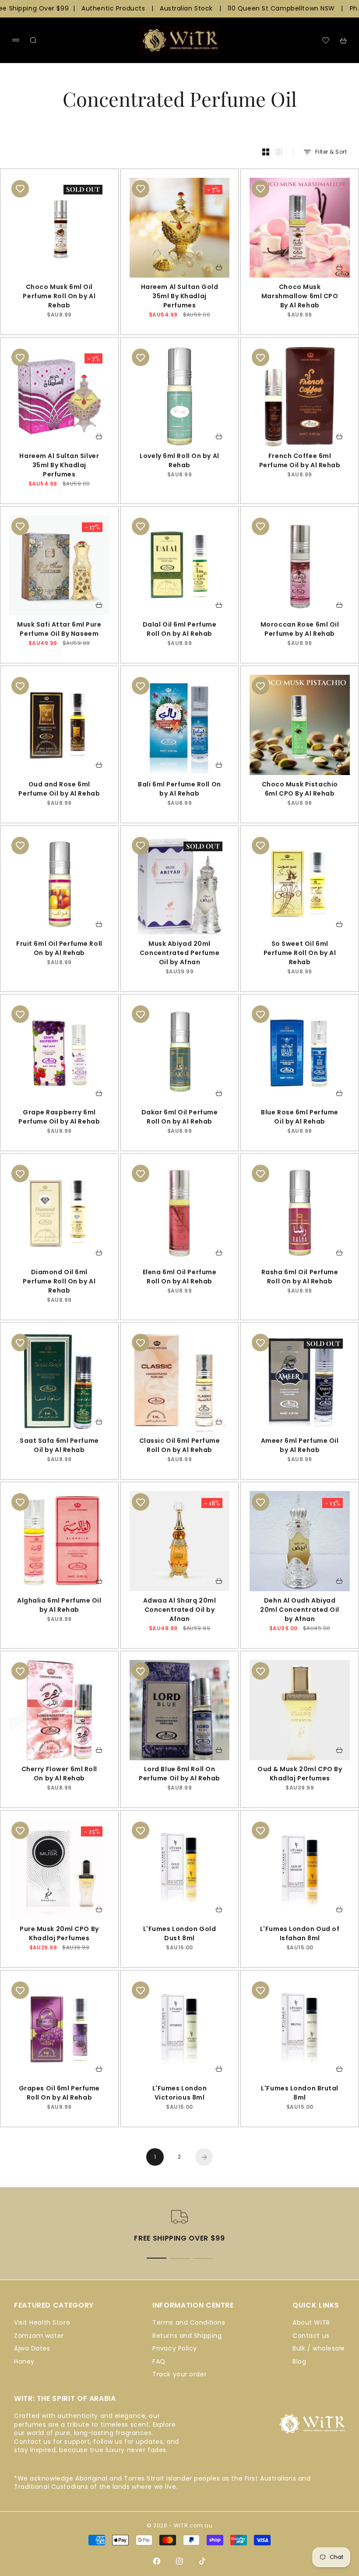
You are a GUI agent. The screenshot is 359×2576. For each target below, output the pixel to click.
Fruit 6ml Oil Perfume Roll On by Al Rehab (59, 949)
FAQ (159, 2361)
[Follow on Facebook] (157, 2561)
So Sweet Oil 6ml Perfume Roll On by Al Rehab (300, 954)
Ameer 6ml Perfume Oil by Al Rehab (300, 1447)
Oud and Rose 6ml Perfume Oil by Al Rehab (59, 790)
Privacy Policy (175, 2348)
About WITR (311, 2322)
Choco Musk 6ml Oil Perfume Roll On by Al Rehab (59, 297)
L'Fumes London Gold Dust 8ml (180, 1935)
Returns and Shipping (187, 2336)
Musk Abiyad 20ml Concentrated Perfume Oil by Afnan (179, 954)
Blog (299, 2361)
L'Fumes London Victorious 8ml (180, 2094)
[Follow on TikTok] (202, 2561)
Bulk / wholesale (319, 2348)
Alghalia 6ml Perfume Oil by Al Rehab (59, 1606)
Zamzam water (39, 2336)
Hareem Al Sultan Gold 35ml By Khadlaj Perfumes (180, 297)
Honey (24, 2361)
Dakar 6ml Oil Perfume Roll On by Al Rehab (180, 1118)
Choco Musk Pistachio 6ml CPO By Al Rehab (300, 790)
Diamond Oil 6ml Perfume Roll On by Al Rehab (59, 1282)
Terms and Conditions (189, 2322)
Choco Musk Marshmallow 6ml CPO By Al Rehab (300, 297)
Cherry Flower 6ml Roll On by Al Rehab (59, 1775)
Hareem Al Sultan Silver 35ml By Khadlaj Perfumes (59, 466)
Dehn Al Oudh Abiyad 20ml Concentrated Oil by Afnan (300, 1611)
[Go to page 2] (204, 2157)
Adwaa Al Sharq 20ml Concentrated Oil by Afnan (180, 1611)
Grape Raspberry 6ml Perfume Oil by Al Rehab (59, 1118)
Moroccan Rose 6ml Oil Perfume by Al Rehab (300, 630)
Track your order (179, 2374)
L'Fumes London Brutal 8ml (300, 2094)
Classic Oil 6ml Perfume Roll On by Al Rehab (180, 1447)
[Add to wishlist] (20, 189)
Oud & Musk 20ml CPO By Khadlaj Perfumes (300, 1775)
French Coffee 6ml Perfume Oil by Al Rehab (300, 462)
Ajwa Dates (32, 2348)
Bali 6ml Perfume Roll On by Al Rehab (179, 790)
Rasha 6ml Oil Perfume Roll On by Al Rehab (300, 1278)
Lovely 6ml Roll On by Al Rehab (179, 462)
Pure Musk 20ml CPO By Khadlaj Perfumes (59, 1935)
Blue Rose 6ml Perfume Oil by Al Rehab (300, 1118)
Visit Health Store (42, 2322)
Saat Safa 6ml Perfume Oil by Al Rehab (59, 1447)
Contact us (311, 2336)
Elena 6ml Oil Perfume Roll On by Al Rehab (180, 1278)
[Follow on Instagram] (179, 2561)
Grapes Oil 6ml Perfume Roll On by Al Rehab (59, 2094)
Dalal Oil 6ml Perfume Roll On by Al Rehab (180, 630)
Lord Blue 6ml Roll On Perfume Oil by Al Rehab (179, 1775)
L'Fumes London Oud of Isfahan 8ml (300, 1935)
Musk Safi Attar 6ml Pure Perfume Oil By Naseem (59, 630)
